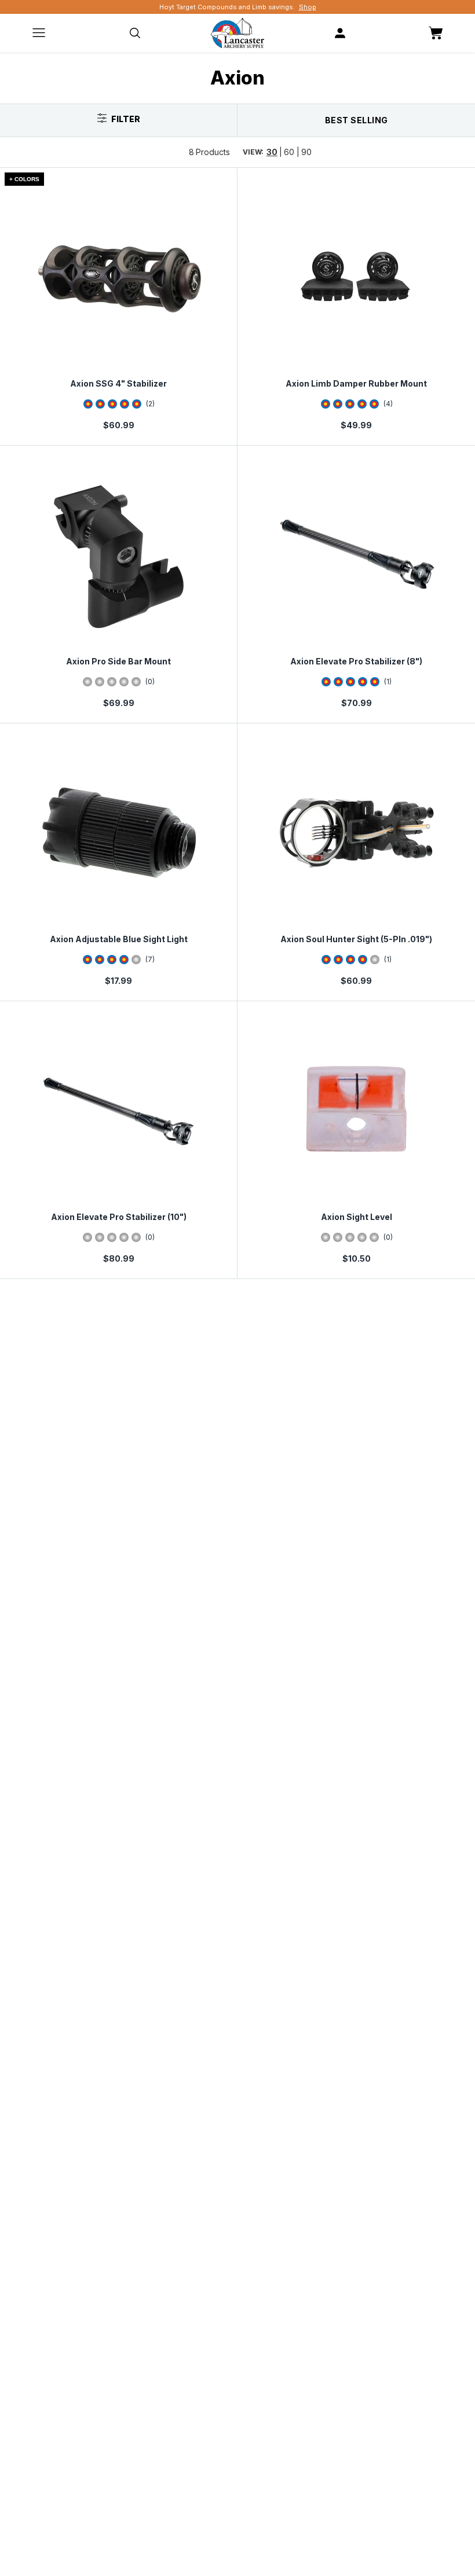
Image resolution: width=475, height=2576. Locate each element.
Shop (308, 7)
